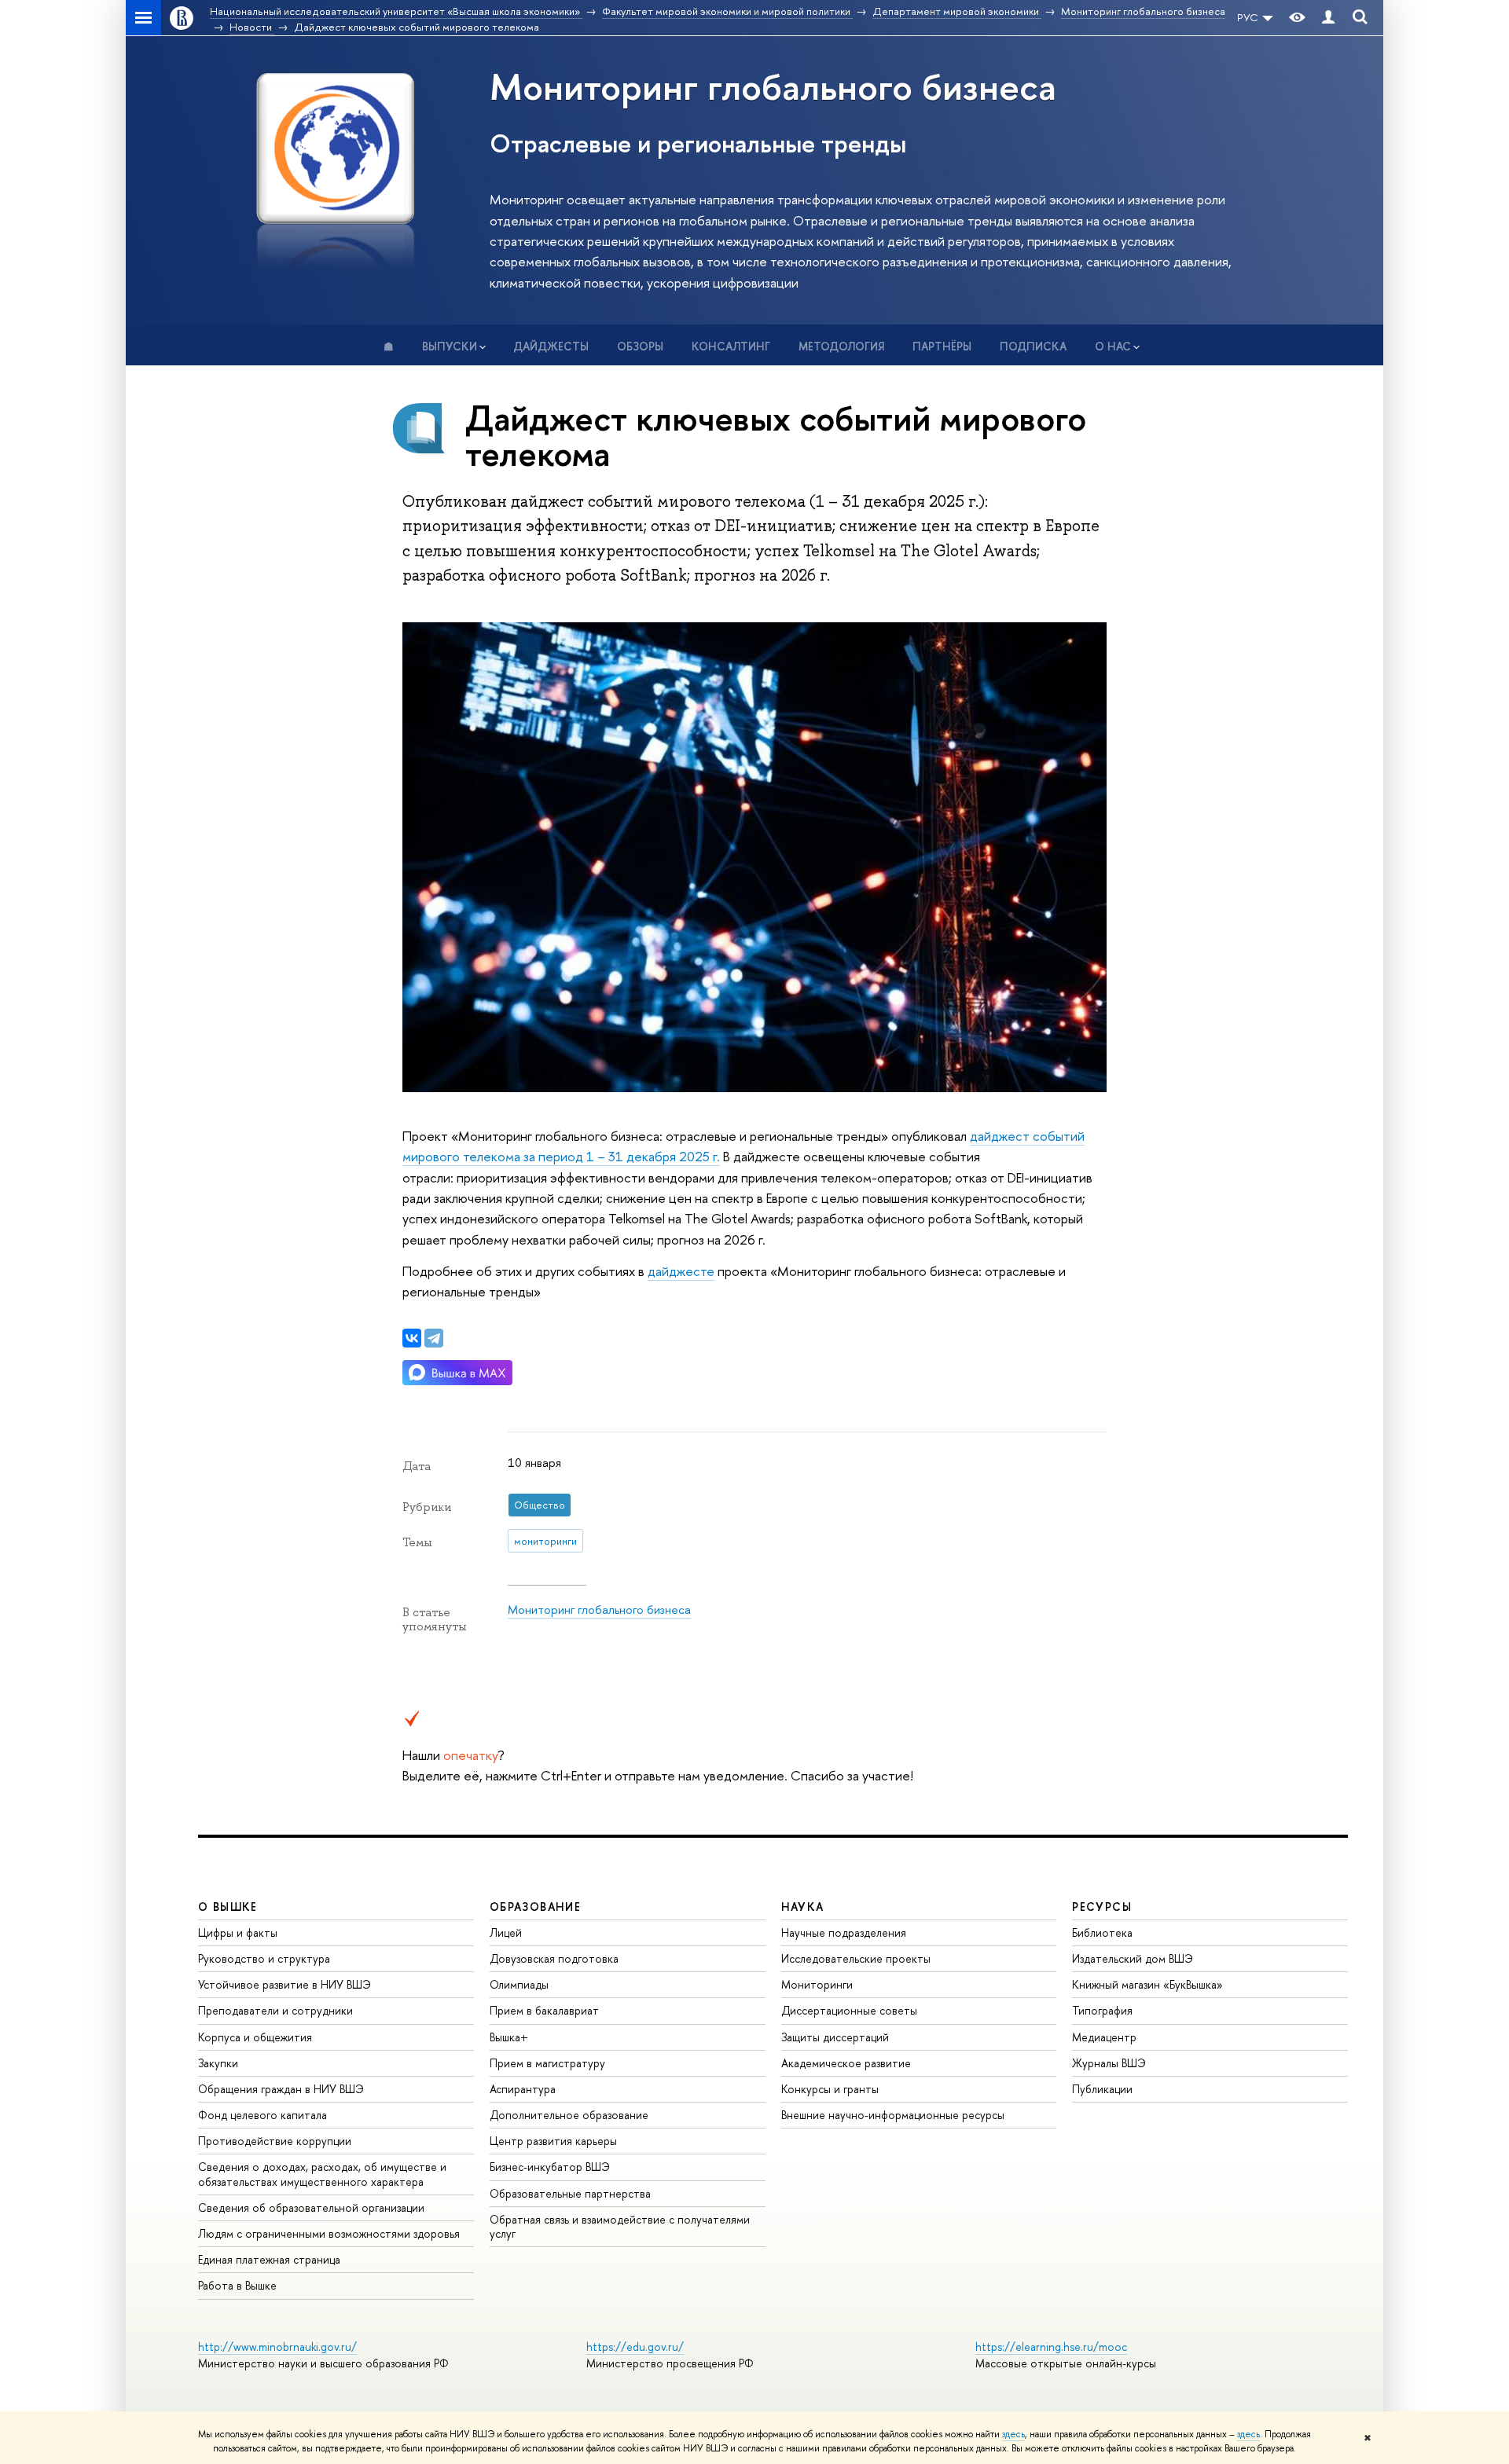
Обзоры (640, 346)
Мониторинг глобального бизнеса (773, 86)
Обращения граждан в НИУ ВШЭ (281, 2089)
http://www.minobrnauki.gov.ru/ (277, 2347)
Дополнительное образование (569, 2115)
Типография (1102, 2010)
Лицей (506, 1932)
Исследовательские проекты (856, 1958)
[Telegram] (434, 1338)
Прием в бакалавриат (544, 2010)
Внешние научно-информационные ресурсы (893, 2115)
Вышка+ (509, 2037)
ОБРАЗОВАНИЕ (535, 1907)
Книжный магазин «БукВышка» (1147, 1984)
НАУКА (803, 1907)
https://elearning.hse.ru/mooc (1051, 2347)
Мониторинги (817, 1984)
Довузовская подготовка (554, 1958)
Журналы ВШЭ (1109, 2063)
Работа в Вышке (237, 2285)
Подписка (1033, 346)
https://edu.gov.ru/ (635, 2347)
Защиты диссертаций (835, 2037)
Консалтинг (731, 346)
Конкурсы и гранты (830, 2089)
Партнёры (942, 346)
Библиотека (1102, 1932)
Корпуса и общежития (255, 2037)
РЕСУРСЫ (1102, 1907)
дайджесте (681, 1271)
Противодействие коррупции (275, 2141)
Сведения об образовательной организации (311, 2207)
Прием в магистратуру (547, 2063)
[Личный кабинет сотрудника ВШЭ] (1328, 18)
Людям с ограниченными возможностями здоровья (329, 2233)
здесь (1013, 2434)
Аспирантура (523, 2089)
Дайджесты (551, 346)
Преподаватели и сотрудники (275, 2010)
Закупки (218, 2063)
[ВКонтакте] (412, 1338)
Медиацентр (1104, 2037)
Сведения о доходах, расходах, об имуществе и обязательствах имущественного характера (322, 2174)
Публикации (1102, 2089)
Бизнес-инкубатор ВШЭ (550, 2167)
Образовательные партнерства (570, 2193)
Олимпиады (519, 1984)
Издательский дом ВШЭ (1133, 1958)
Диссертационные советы (849, 2010)
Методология (841, 346)
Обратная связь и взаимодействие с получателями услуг (620, 2226)
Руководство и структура (264, 1958)
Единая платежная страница (269, 2259)
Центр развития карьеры (553, 2141)
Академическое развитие (846, 2063)
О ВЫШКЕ (228, 1907)
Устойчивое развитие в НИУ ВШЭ (285, 1984)
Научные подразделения (844, 1932)
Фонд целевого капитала (263, 2115)
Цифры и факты (238, 1932)
